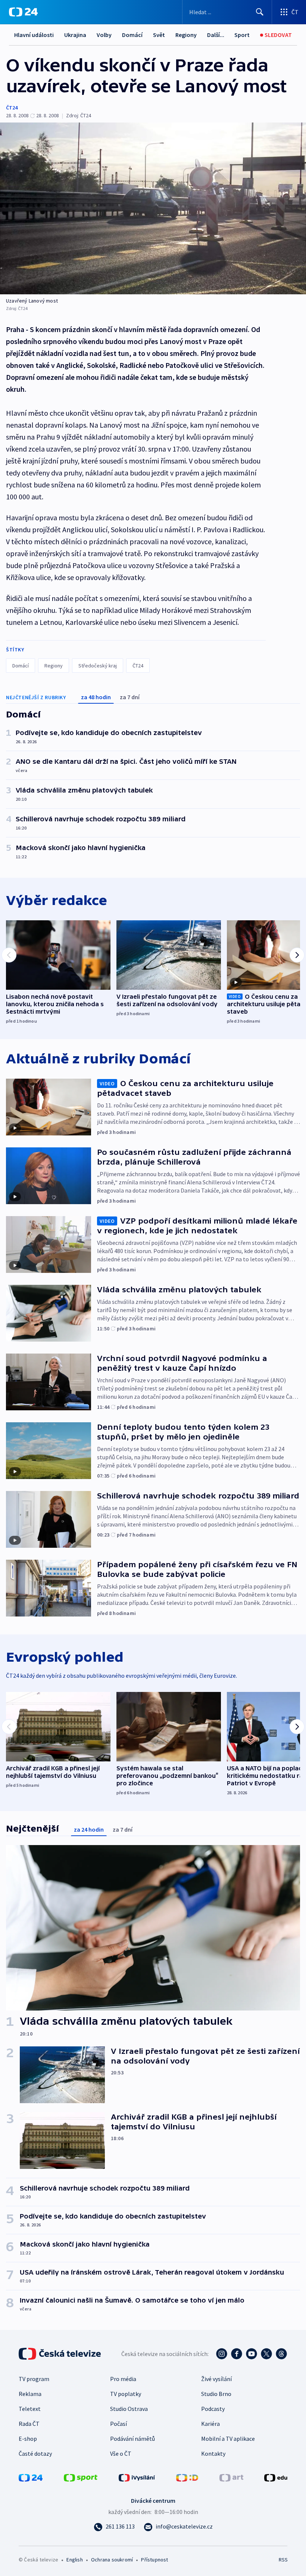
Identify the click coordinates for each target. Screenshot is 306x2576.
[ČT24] (23, 12)
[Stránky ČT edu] (276, 2477)
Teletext (30, 2409)
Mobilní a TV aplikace (228, 2439)
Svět (159, 35)
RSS (283, 2560)
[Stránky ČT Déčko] (187, 2477)
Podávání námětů (132, 2439)
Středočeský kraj (98, 666)
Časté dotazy (35, 2453)
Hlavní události (34, 35)
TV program (34, 2379)
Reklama (30, 2394)
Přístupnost (154, 2560)
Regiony (186, 35)
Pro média (123, 2379)
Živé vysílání (216, 2379)
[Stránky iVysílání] (137, 2477)
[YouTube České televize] (252, 2354)
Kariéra (210, 2424)
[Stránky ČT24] (31, 2477)
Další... (216, 35)
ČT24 (12, 108)
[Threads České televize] (281, 2354)
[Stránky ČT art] (231, 2477)
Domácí (132, 35)
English (74, 2560)
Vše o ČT (121, 2453)
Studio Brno (216, 2394)
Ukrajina (75, 35)
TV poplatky (126, 2394)
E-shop (28, 2439)
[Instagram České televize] (222, 2354)
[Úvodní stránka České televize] (60, 2354)
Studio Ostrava (129, 2409)
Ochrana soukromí (112, 2560)
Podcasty (213, 2409)
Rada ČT (29, 2424)
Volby (104, 35)
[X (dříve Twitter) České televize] (266, 2354)
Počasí (118, 2424)
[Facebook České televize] (237, 2354)
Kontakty (213, 2453)
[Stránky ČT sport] (81, 2477)
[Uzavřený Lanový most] (153, 208)
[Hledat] (260, 12)
